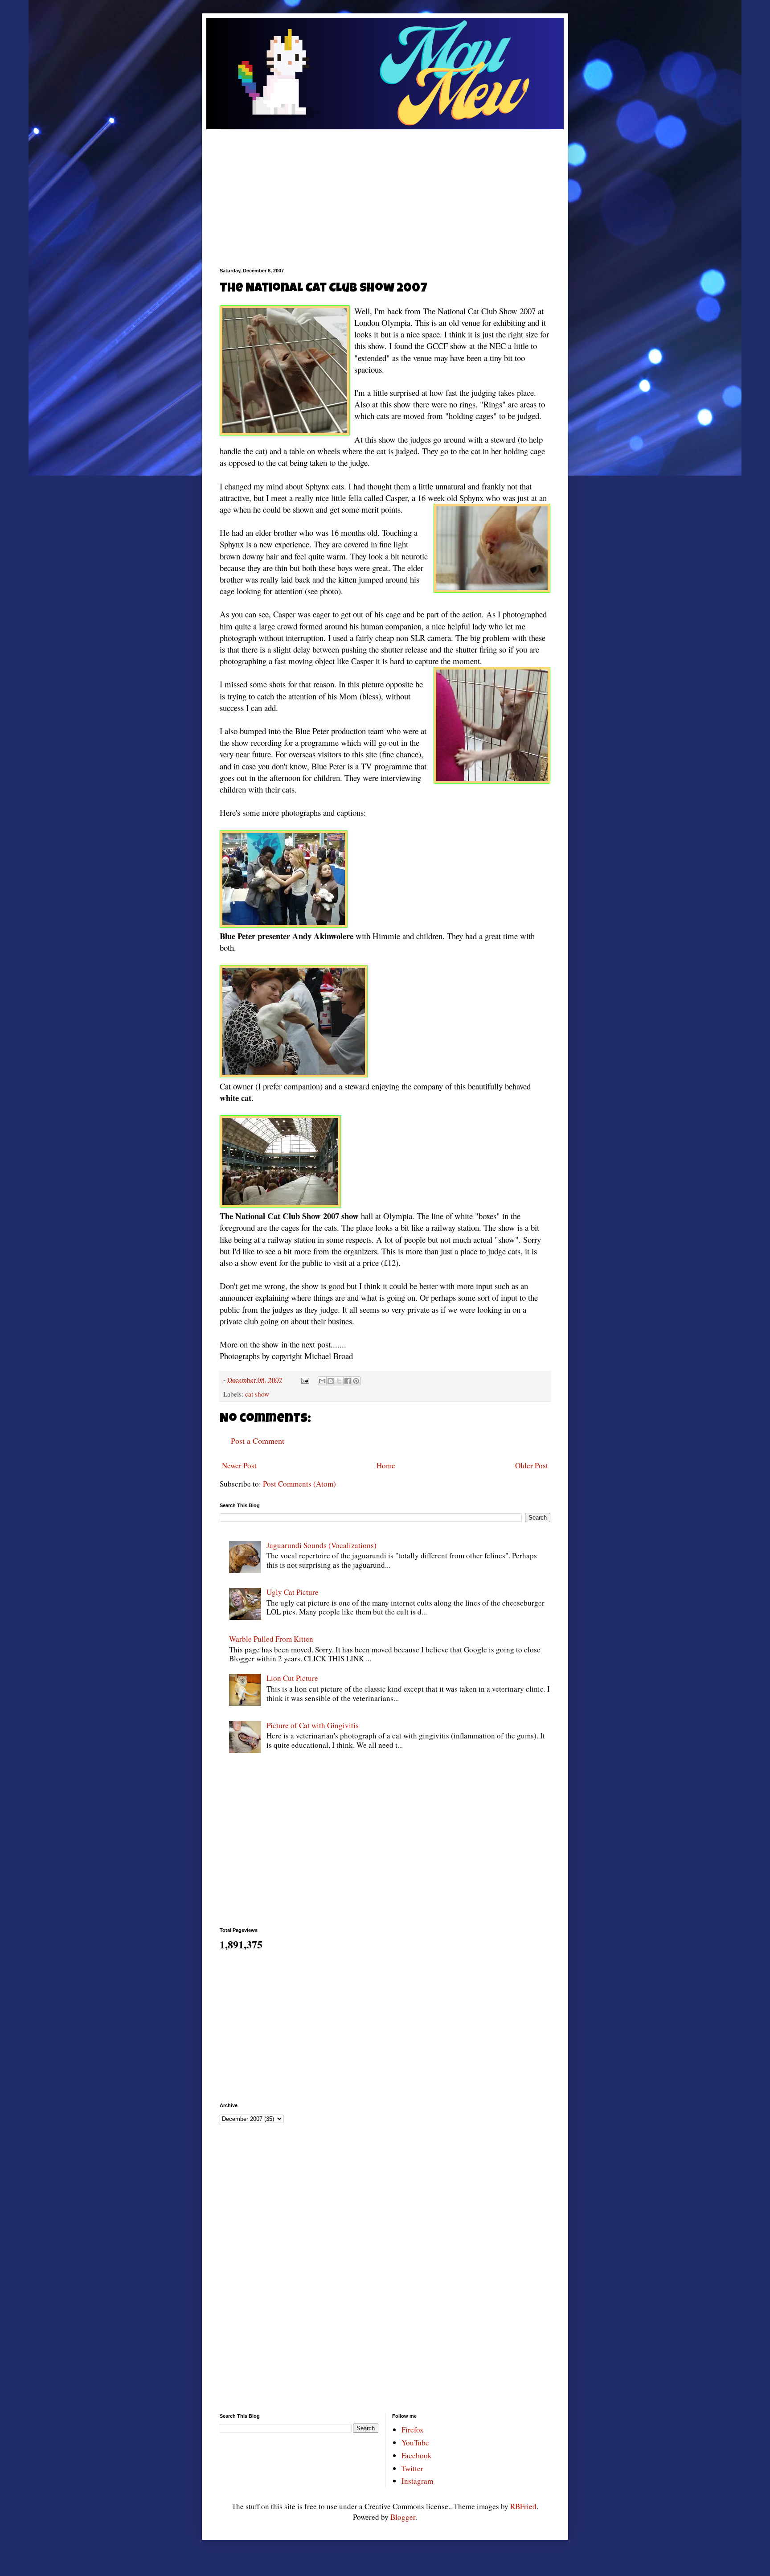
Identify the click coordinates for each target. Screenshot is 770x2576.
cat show (257, 1394)
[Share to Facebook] (348, 1381)
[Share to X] (339, 1381)
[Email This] (322, 1381)
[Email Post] (305, 1380)
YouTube (415, 2442)
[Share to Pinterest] (356, 1381)
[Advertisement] (385, 192)
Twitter (412, 2468)
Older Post (532, 1465)
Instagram (417, 2481)
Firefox (413, 2430)
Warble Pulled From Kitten (271, 1639)
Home (386, 1465)
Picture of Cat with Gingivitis (313, 1725)
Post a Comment (258, 1441)
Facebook (417, 2455)
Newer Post (239, 1465)
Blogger (403, 2517)
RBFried (523, 2506)
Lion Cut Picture (292, 1678)
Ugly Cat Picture (293, 1592)
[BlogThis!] (331, 1381)
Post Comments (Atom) (299, 1484)
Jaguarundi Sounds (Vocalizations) (322, 1545)
